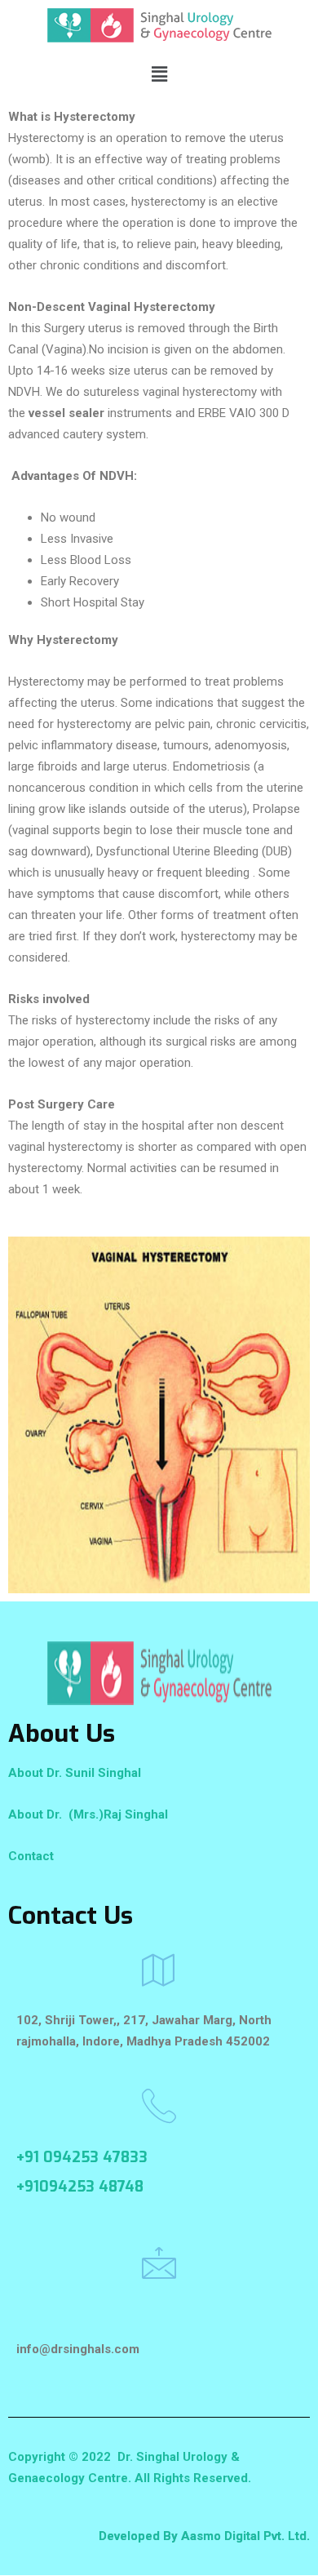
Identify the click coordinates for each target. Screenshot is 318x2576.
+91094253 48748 (80, 2187)
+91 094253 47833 (82, 2157)
